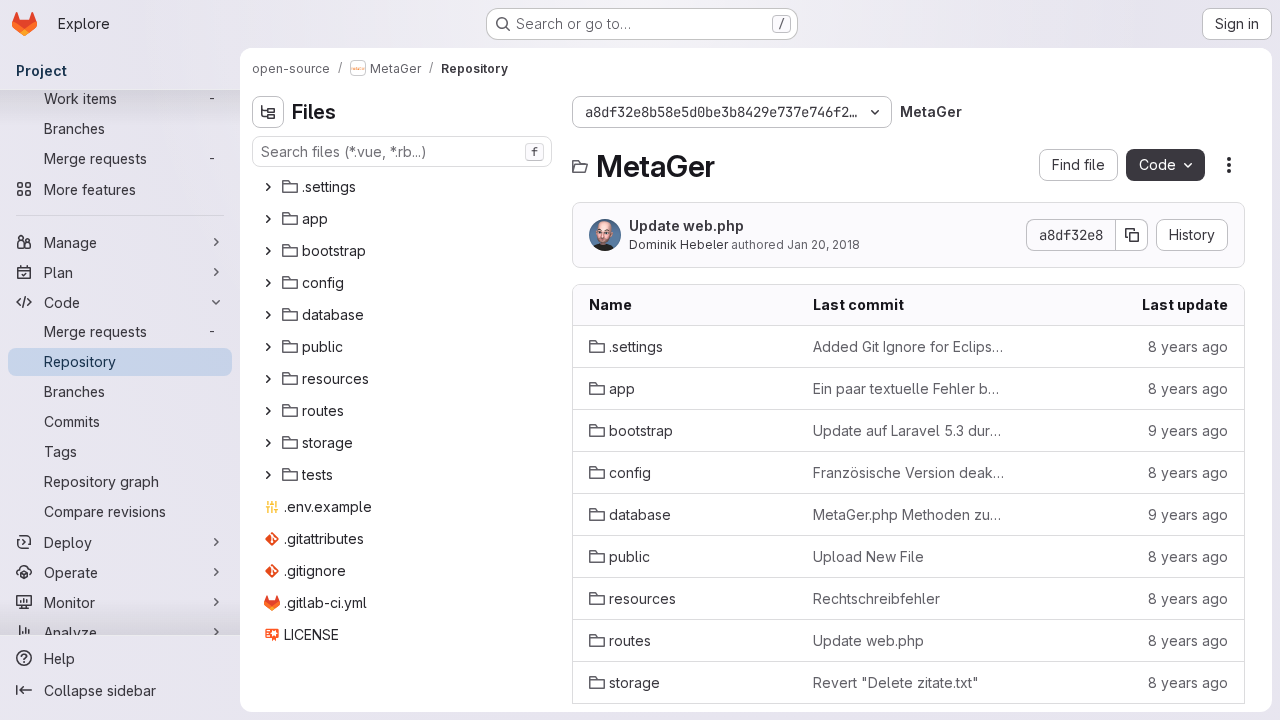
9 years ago (1188, 430)
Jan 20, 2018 (823, 244)
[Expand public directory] (268, 347)
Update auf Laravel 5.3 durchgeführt (909, 430)
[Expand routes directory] (268, 411)
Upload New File (868, 556)
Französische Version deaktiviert (909, 472)
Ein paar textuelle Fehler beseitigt (909, 388)
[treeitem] (404, 187)
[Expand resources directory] (268, 379)
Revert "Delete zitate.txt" (896, 682)
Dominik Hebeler (678, 244)
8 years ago (1188, 346)
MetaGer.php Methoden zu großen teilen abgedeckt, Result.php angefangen (909, 514)
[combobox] (402, 151)
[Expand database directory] (268, 315)
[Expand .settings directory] (268, 187)
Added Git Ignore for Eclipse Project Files (909, 346)
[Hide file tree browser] (268, 112)
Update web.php (686, 225)
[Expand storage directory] (268, 443)
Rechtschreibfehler (876, 598)
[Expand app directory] (268, 219)
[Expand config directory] (268, 283)
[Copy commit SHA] (1132, 235)
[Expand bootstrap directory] (268, 251)
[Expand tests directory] (268, 475)
